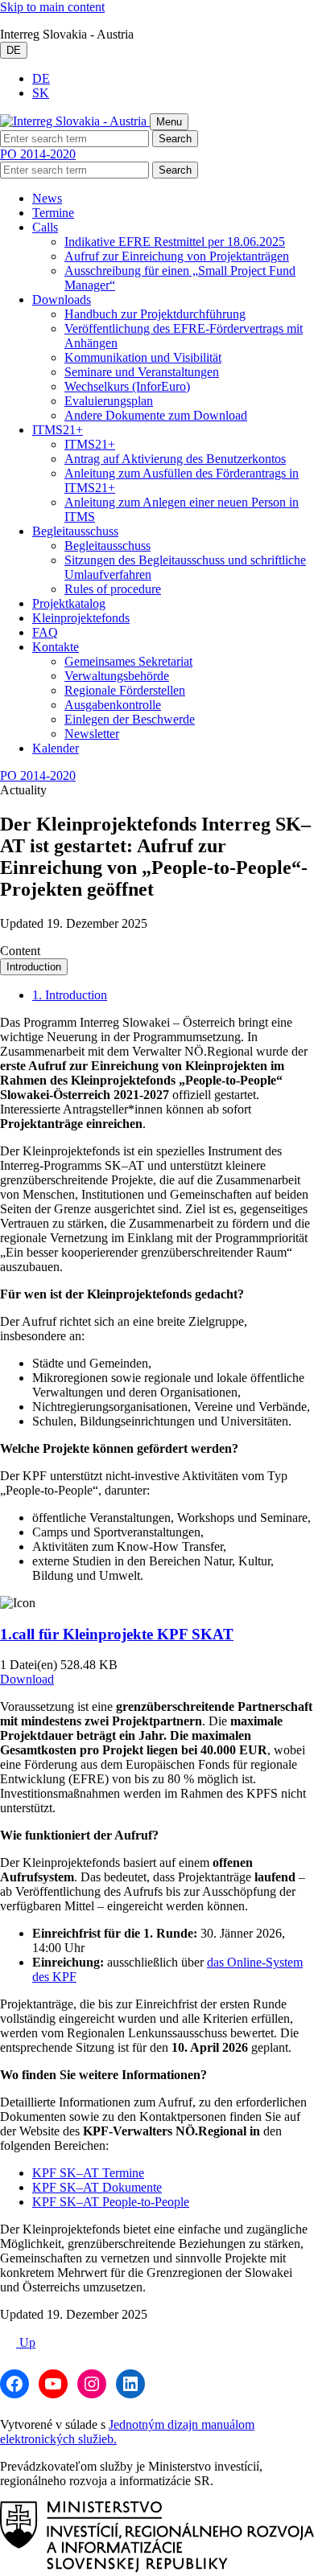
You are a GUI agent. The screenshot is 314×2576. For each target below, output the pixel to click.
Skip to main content (52, 7)
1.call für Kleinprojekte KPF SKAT (117, 1634)
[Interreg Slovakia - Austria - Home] (75, 121)
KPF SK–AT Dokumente (97, 2187)
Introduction (34, 967)
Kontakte (56, 647)
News (47, 198)
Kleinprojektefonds (81, 618)
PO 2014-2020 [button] (38, 154)
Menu (169, 122)
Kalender (56, 748)
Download (27, 1679)
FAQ (45, 632)
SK (41, 93)
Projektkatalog (69, 603)
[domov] (157, 2568)
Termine (53, 213)
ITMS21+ (58, 430)
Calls (45, 227)
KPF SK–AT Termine (88, 2173)
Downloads (62, 299)
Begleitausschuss (75, 531)
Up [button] (26, 2342)
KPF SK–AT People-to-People (111, 2202)
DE (14, 50)
